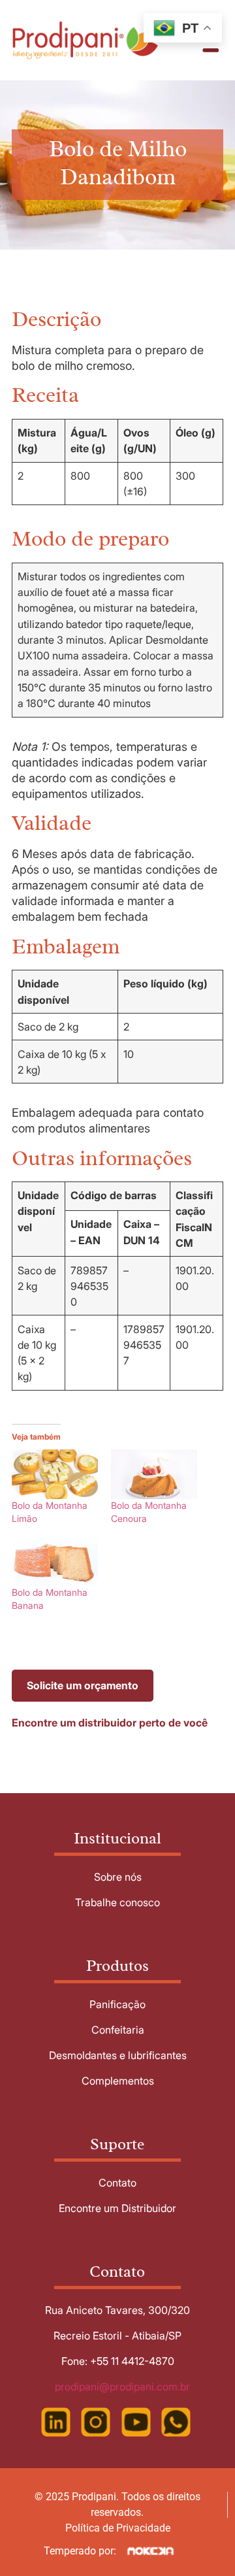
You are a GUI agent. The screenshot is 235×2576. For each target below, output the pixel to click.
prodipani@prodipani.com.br (122, 2386)
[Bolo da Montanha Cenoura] (154, 1474)
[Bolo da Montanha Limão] (55, 1474)
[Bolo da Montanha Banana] (55, 1561)
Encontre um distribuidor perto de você (110, 1723)
